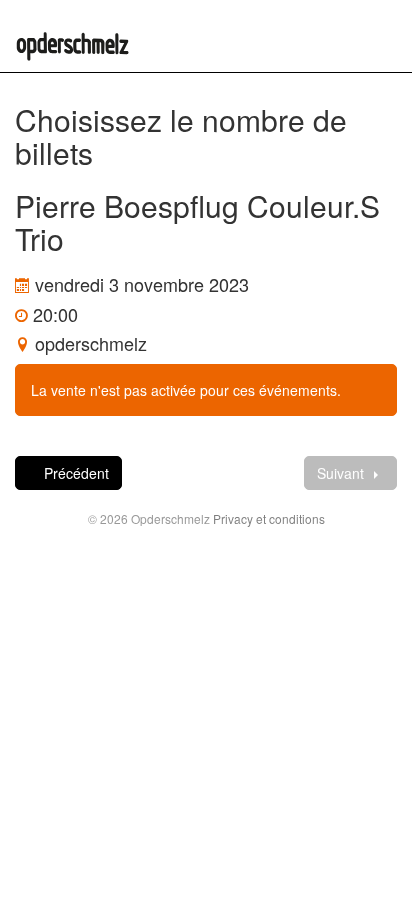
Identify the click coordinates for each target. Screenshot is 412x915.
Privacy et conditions (269, 518)
